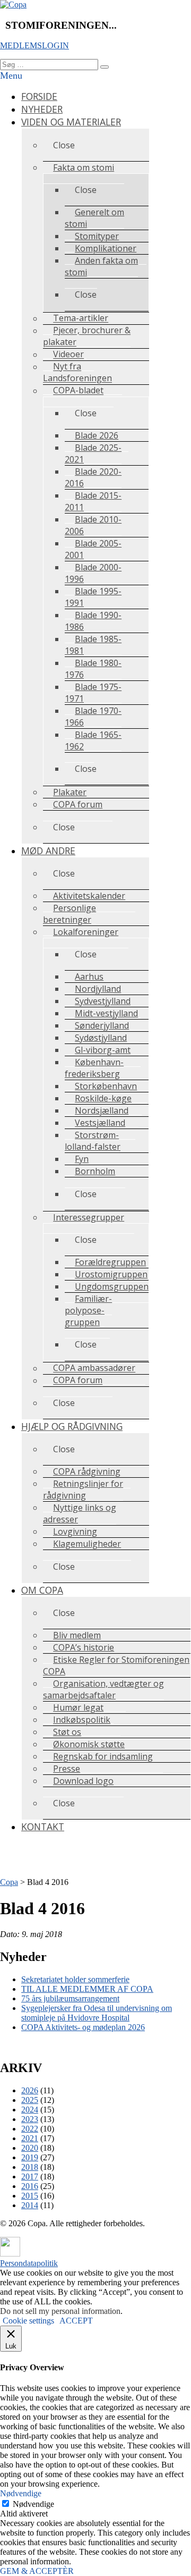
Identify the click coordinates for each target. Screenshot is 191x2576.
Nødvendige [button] (21, 2493)
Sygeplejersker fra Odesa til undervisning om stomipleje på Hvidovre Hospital (97, 2013)
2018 (30, 2167)
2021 (30, 2138)
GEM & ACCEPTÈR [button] (37, 2571)
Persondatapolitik (29, 2263)
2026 (30, 2090)
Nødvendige (33, 2504)
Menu (11, 75)
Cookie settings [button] (28, 2321)
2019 (30, 2157)
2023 (30, 2119)
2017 (30, 2177)
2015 (30, 2196)
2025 (30, 2100)
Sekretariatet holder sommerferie (75, 1979)
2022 (30, 2129)
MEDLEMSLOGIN (34, 45)
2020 (30, 2148)
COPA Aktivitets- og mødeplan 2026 (83, 2027)
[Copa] (13, 5)
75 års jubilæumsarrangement (70, 1998)
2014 (30, 2205)
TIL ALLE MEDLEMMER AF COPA (87, 1989)
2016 (30, 2186)
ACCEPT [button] (76, 2321)
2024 (30, 2110)
